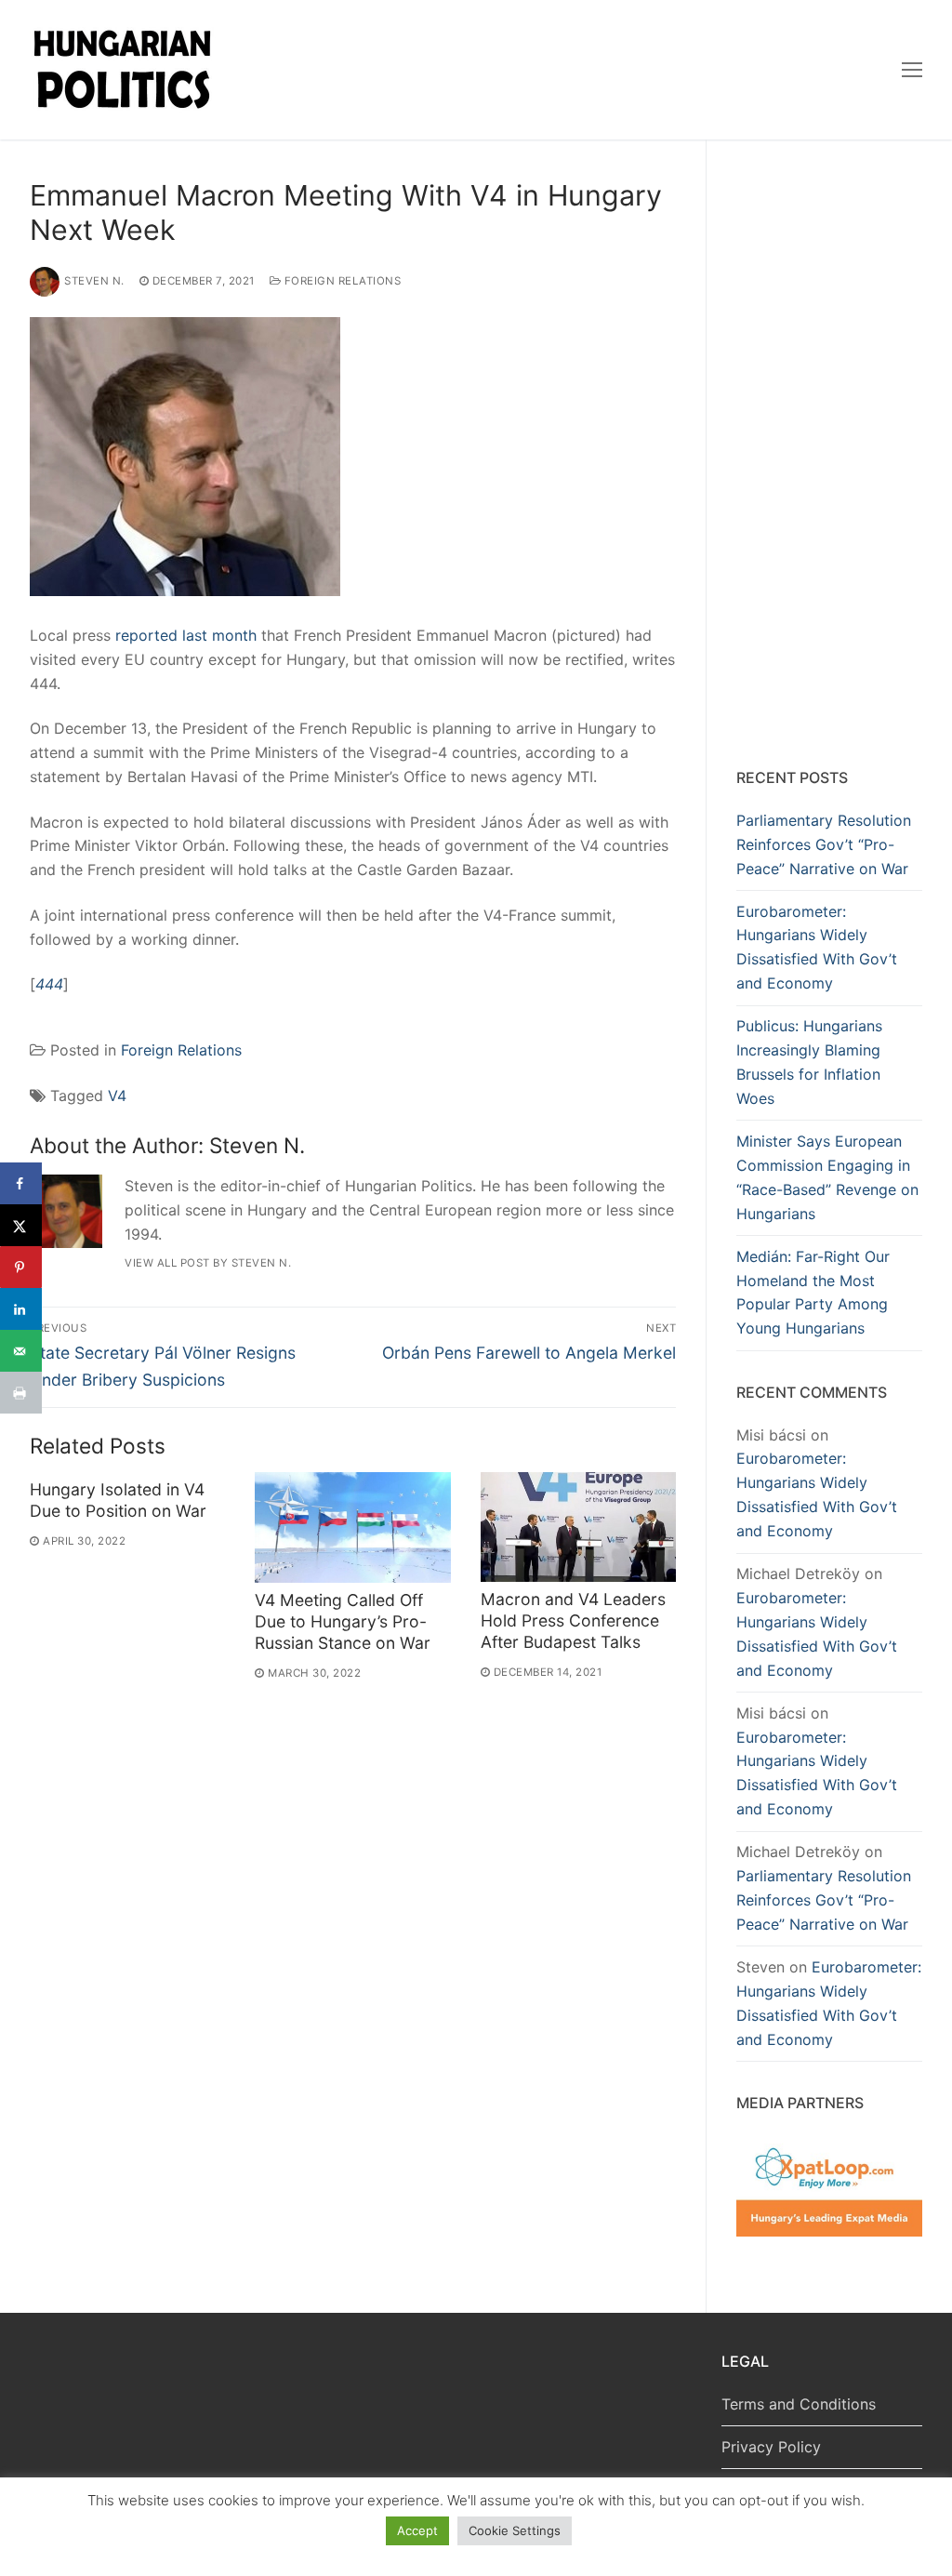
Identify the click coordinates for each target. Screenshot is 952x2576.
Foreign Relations (341, 281)
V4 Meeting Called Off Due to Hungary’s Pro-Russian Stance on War (343, 1621)
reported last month (186, 635)
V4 (117, 1095)
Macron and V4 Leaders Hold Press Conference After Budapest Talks (573, 1620)
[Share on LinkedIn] (21, 1309)
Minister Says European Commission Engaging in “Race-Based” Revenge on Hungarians (827, 1177)
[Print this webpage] (21, 1393)
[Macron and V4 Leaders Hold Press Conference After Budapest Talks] (578, 1527)
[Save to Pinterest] (21, 1267)
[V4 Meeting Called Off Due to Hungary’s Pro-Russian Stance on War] (352, 1527)
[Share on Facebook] (21, 1183)
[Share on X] (21, 1225)
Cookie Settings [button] (515, 2530)
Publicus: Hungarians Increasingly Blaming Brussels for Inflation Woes (809, 1062)
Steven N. (94, 281)
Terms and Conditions (799, 2404)
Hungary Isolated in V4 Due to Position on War (118, 1500)
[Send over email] (21, 1351)
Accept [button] (417, 2530)
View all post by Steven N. (208, 1263)
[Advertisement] (829, 458)
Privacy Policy (771, 2447)
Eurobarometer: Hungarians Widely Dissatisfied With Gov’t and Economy (817, 948)
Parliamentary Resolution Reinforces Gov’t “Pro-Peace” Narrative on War (824, 844)
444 (49, 984)
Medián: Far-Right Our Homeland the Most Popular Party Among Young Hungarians (813, 1293)
